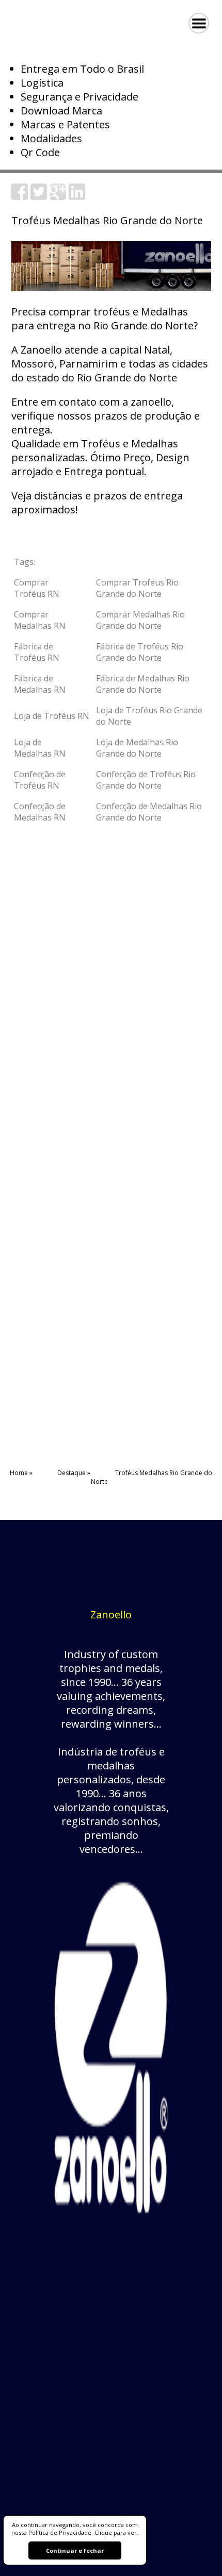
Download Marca (61, 111)
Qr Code (40, 152)
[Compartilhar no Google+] (58, 196)
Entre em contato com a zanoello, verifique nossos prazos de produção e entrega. (106, 416)
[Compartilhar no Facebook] (20, 196)
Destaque (72, 1473)
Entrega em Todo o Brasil (82, 69)
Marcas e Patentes (65, 124)
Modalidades (51, 138)
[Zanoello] (111, 2226)
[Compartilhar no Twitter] (39, 196)
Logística (42, 83)
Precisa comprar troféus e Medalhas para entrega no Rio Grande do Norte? (105, 319)
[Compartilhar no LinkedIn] (77, 196)
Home (19, 1473)
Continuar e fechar (75, 2550)
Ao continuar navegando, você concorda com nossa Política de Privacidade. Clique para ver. (75, 2529)
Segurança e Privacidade (80, 97)
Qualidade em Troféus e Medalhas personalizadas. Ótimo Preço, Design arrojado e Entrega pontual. (100, 457)
